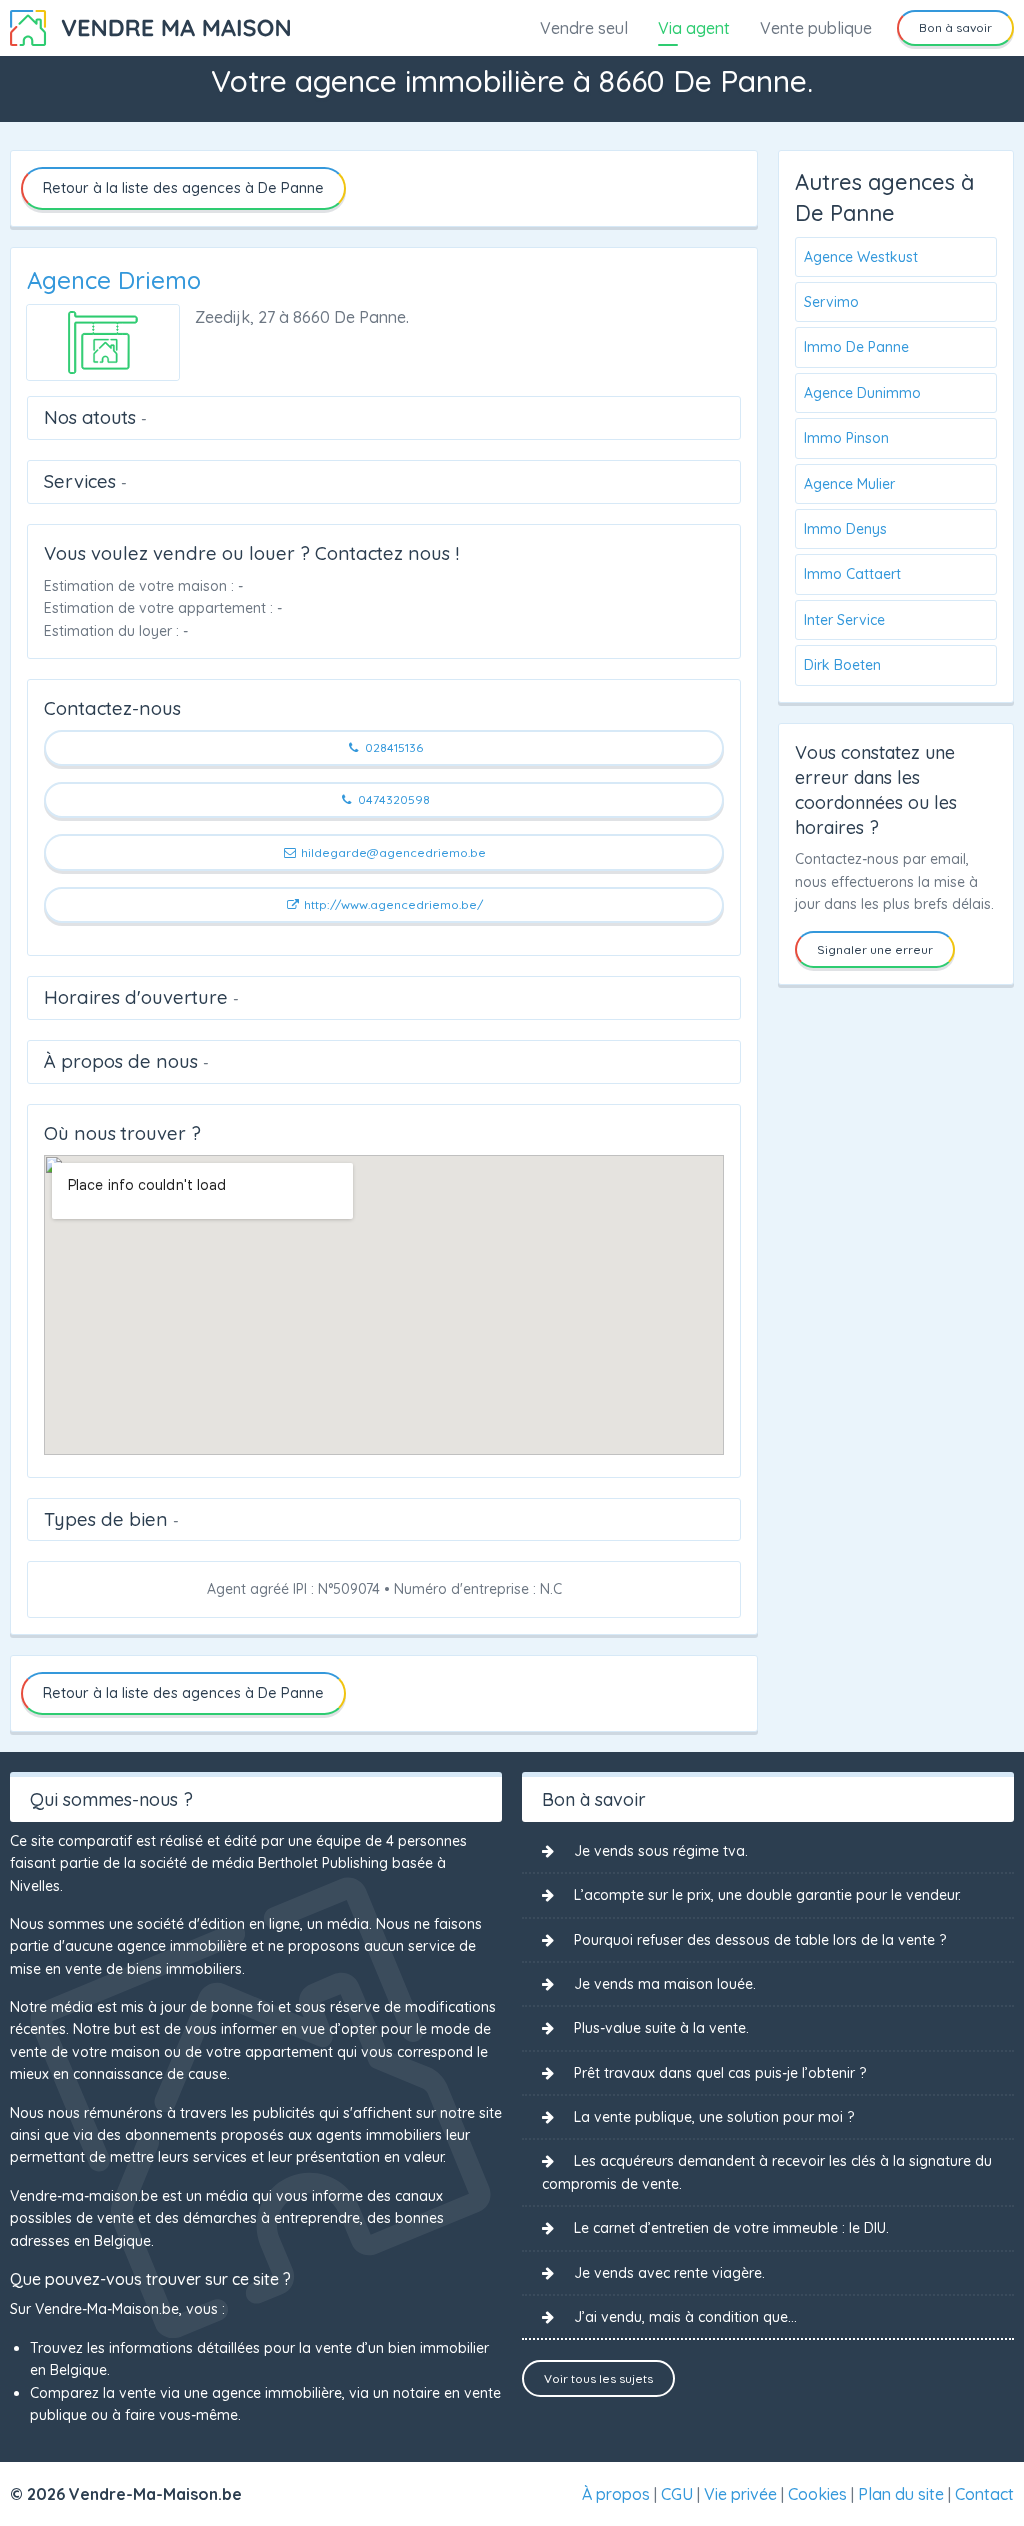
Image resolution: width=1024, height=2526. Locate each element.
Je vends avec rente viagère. (669, 2273)
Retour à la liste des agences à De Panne (183, 188)
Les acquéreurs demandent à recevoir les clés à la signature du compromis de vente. (767, 2172)
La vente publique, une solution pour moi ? (714, 2117)
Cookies (817, 2494)
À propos (616, 2494)
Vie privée (740, 2494)
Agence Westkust (861, 257)
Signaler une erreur (875, 949)
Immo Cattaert (852, 574)
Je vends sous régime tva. (661, 1851)
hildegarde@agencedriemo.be (392, 852)
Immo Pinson (846, 438)
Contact (984, 2494)
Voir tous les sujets (598, 2378)
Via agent (694, 28)
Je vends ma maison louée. (665, 1984)
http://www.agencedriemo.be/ (392, 904)
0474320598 (392, 799)
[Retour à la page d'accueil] (150, 26)
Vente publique (816, 28)
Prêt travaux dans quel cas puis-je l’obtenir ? (720, 2073)
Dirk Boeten (842, 665)
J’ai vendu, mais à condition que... (685, 2317)
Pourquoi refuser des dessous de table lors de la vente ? (760, 1940)
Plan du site (901, 2494)
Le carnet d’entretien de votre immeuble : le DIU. (731, 2228)
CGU (677, 2494)
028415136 (392, 747)
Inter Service (844, 620)
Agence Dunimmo (862, 393)
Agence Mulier (849, 484)
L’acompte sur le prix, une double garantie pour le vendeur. (767, 1895)
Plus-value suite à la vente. (661, 2028)
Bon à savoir (955, 27)
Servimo (831, 302)
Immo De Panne (856, 347)
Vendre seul (584, 28)
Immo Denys (845, 529)
